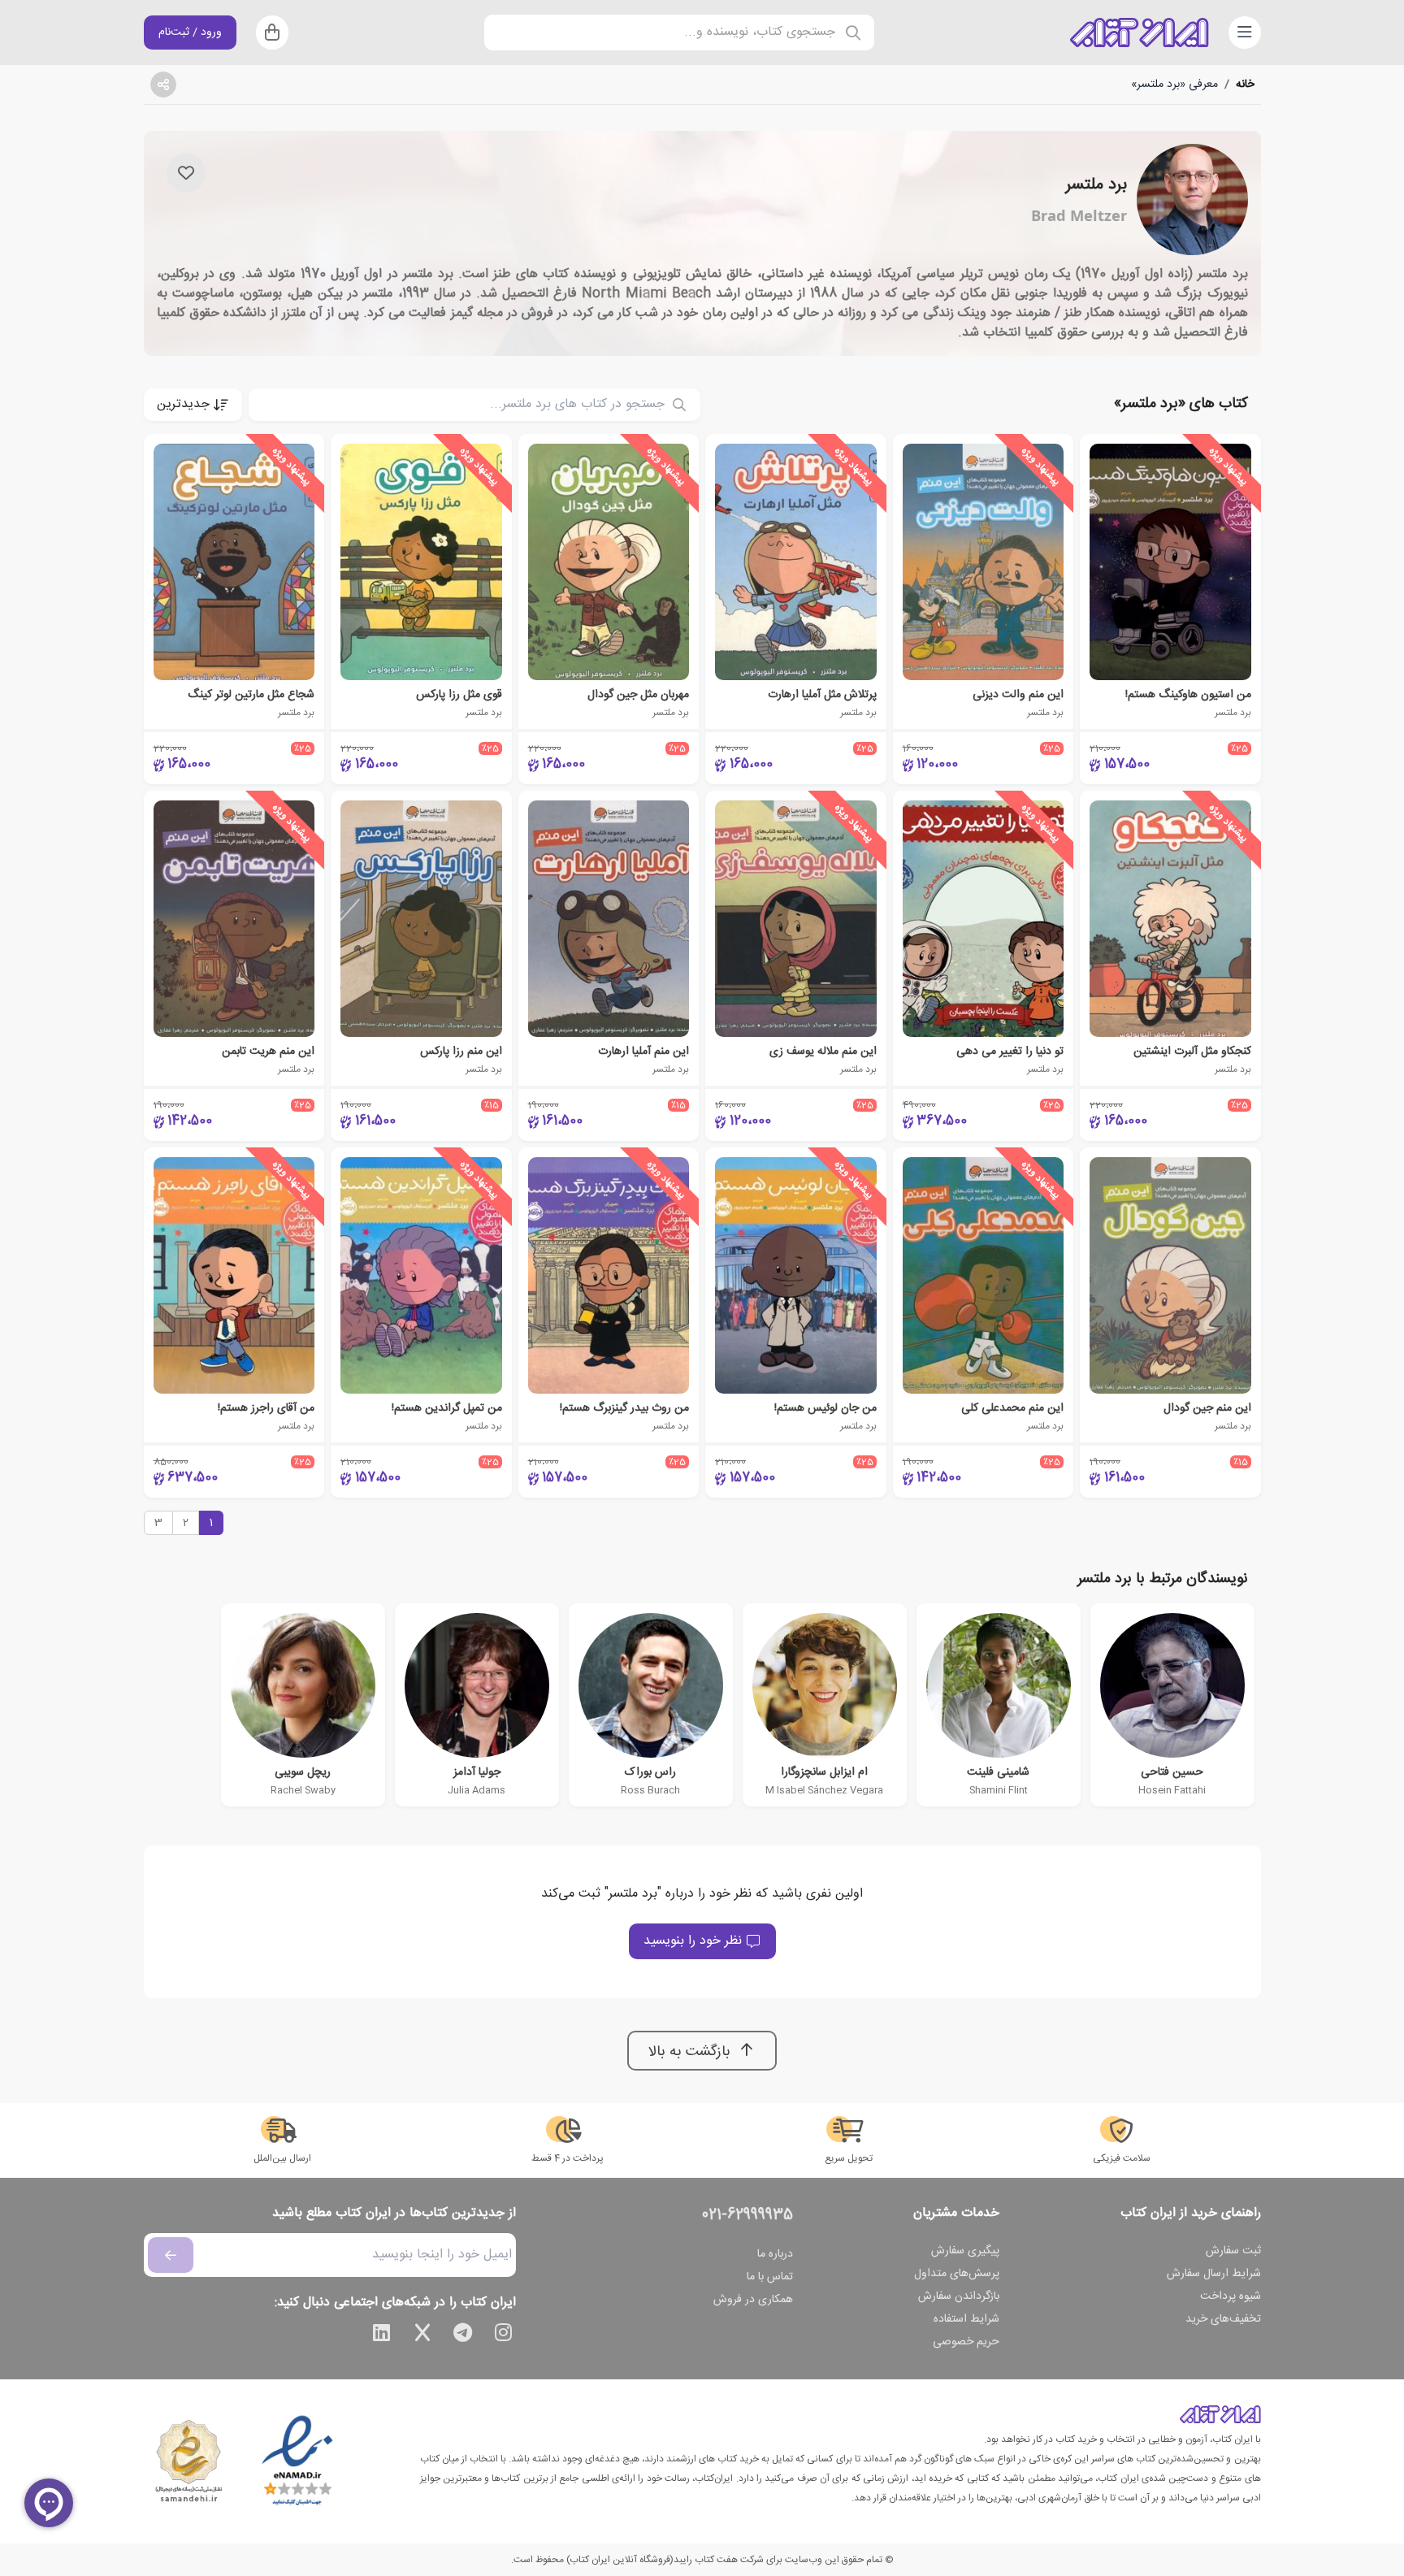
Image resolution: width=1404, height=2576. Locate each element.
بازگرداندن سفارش (959, 2296)
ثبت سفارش (1233, 2251)
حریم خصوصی (966, 2342)
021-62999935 (747, 2215)
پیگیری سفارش (965, 2251)
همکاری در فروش (753, 2300)
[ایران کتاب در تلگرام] (463, 2335)
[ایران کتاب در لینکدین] (382, 2335)
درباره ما (775, 2254)
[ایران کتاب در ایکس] (422, 2335)
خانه (1245, 85)
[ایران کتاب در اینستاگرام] (504, 2335)
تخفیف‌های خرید (1223, 2319)
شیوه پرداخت (1231, 2296)
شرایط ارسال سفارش (1214, 2274)
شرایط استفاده (966, 2319)
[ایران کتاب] (1139, 33)
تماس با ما (770, 2277)
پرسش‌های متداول (957, 2274)
